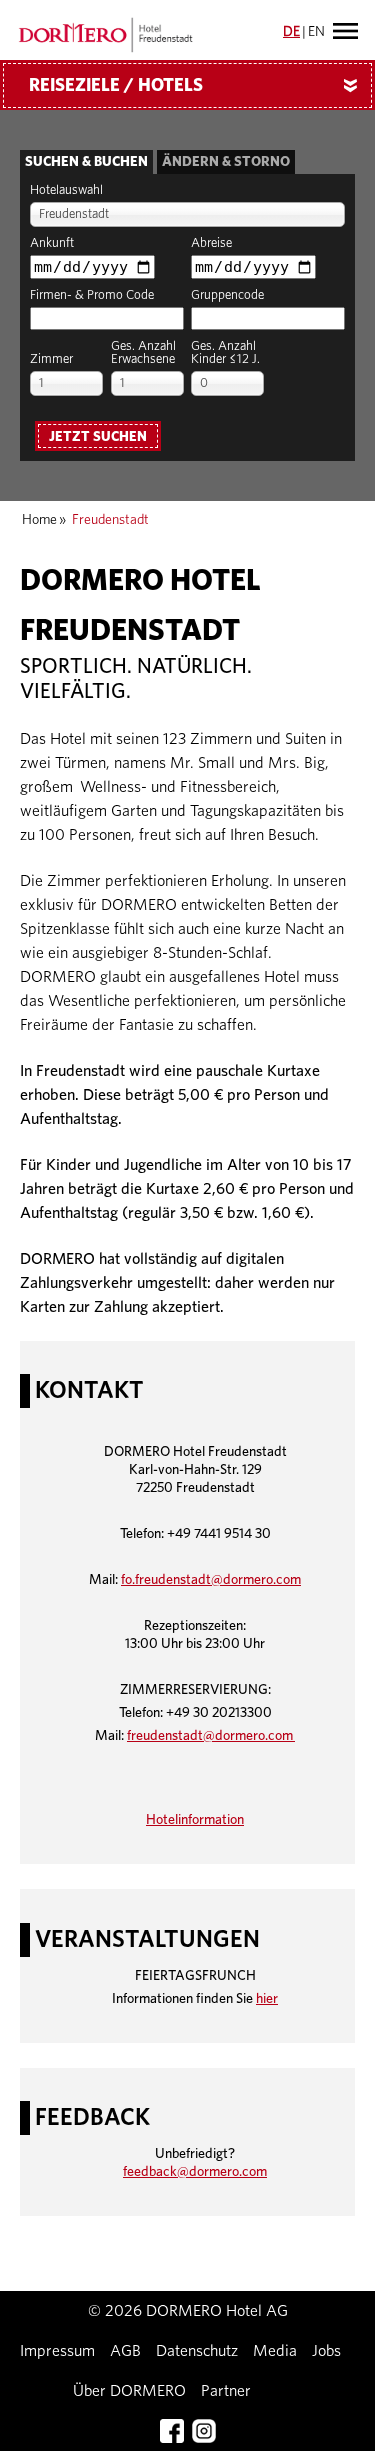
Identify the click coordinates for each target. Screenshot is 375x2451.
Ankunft (52, 243)
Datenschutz (197, 2351)
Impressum (57, 2351)
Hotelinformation (195, 1820)
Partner (226, 2391)
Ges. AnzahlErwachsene (143, 353)
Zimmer (51, 359)
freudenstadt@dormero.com (211, 1736)
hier (267, 1999)
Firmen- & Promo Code (92, 295)
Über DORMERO (129, 2391)
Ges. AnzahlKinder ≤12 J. (225, 353)
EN (316, 32)
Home (39, 520)
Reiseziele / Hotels (197, 86)
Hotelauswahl (66, 190)
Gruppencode (227, 295)
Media (275, 2351)
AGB (125, 2351)
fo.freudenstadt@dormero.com (211, 1580)
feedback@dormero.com (195, 2172)
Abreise (211, 243)
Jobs (326, 2351)
